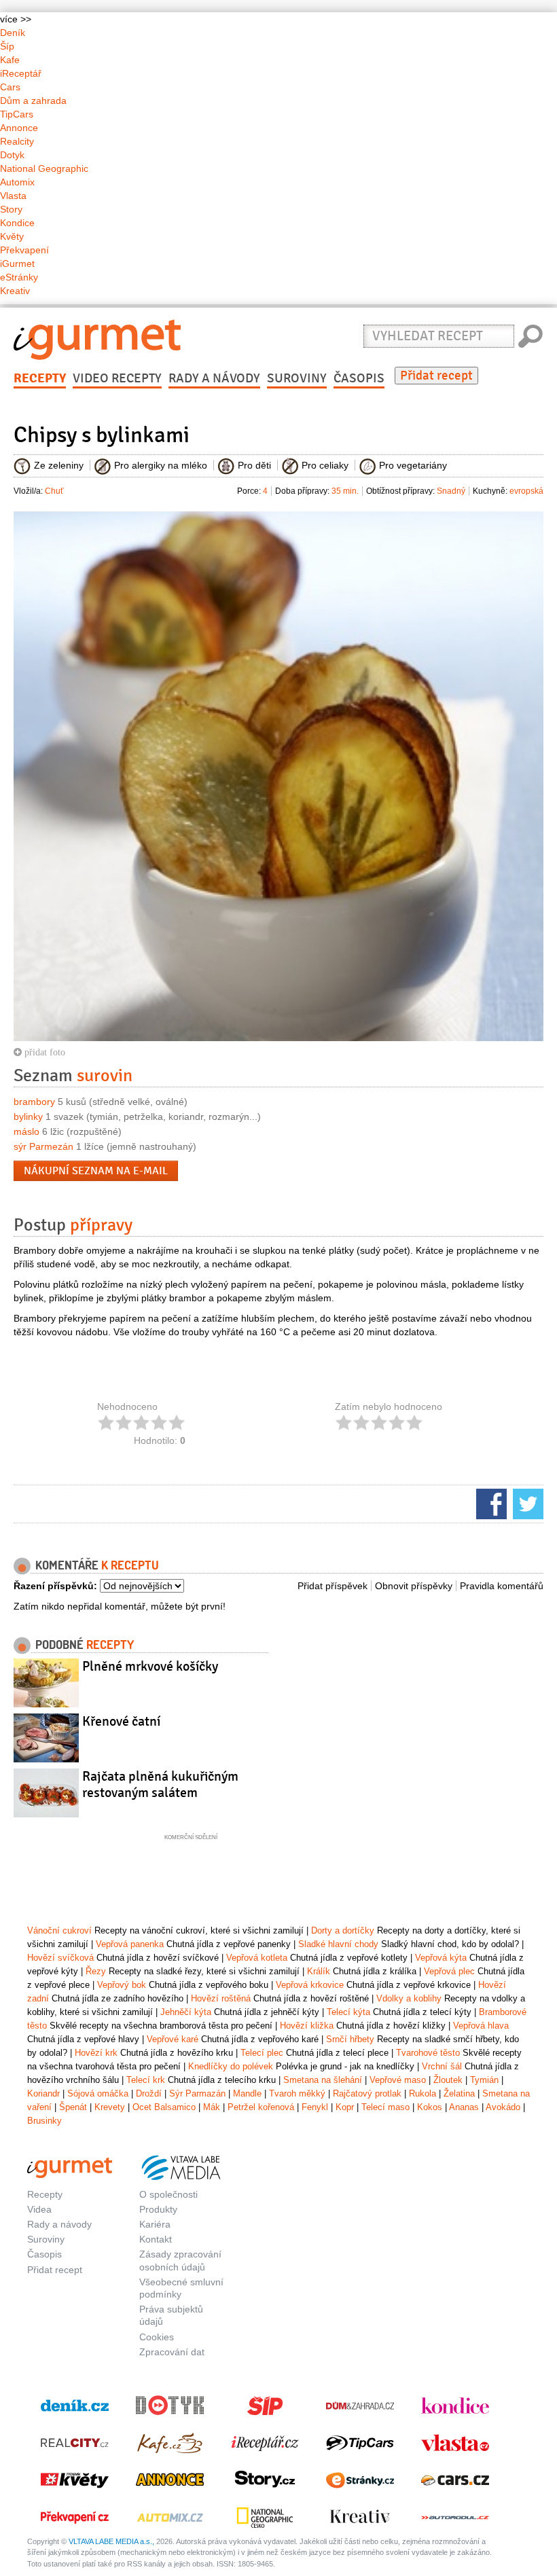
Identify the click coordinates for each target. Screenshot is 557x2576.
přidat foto (43, 1052)
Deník (13, 33)
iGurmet (17, 264)
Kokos (430, 2107)
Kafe (10, 60)
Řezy (96, 1971)
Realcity (17, 141)
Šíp (7, 46)
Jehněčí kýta (186, 2012)
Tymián (484, 2080)
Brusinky (44, 2121)
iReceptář (21, 73)
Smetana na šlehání (323, 2080)
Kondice (17, 223)
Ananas (464, 2107)
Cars (10, 87)
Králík (319, 1971)
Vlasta (13, 196)
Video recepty (117, 378)
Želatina (459, 2093)
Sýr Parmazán (197, 2093)
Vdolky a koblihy (409, 1998)
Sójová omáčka (98, 2093)
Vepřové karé (173, 2039)
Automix (17, 182)
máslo (26, 1131)
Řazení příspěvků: (55, 1586)
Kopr (345, 2107)
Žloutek (448, 2080)
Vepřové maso (398, 2080)
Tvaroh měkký (297, 2093)
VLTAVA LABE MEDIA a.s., (111, 2541)
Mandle (247, 2093)
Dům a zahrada (33, 101)
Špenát (73, 2107)
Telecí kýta (348, 2012)
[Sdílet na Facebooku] (490, 1503)
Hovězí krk (96, 2053)
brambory (34, 1102)
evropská (526, 491)
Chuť (54, 491)
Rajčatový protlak (367, 2093)
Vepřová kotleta (257, 1958)
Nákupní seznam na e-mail (96, 1171)
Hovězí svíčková (60, 1958)
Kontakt (156, 2239)
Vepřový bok (122, 1985)
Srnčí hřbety (350, 2039)
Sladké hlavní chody (338, 1944)
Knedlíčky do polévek (231, 2066)
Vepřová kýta (441, 1958)
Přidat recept (436, 376)
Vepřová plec (449, 1971)
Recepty (40, 378)
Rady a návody (214, 378)
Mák (212, 2107)
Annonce (19, 128)
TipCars (17, 114)
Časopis (359, 378)
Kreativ (15, 291)
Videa (39, 2209)
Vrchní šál (442, 2066)
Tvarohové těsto (428, 2053)
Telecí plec (262, 2053)
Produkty (158, 2209)
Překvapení (24, 250)
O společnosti (168, 2194)
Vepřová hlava (481, 2026)
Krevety (110, 2107)
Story (11, 209)
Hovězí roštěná (221, 1998)
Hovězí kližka (307, 2026)
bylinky (28, 1117)
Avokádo (503, 2107)
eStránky (19, 277)
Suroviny (297, 378)
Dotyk (12, 155)
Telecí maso (385, 2107)
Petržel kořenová (261, 2107)
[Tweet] (526, 1503)
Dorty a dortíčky (343, 1930)
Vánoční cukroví (59, 1930)
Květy (12, 236)
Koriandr (43, 2093)
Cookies (157, 2337)
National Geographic (44, 168)
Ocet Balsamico (164, 2107)
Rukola (423, 2093)
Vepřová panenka (130, 1944)
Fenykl (315, 2107)
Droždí (149, 2093)
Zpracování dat (172, 2352)
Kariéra (155, 2224)
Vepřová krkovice (310, 1985)
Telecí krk (146, 2080)
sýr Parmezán (43, 1146)
